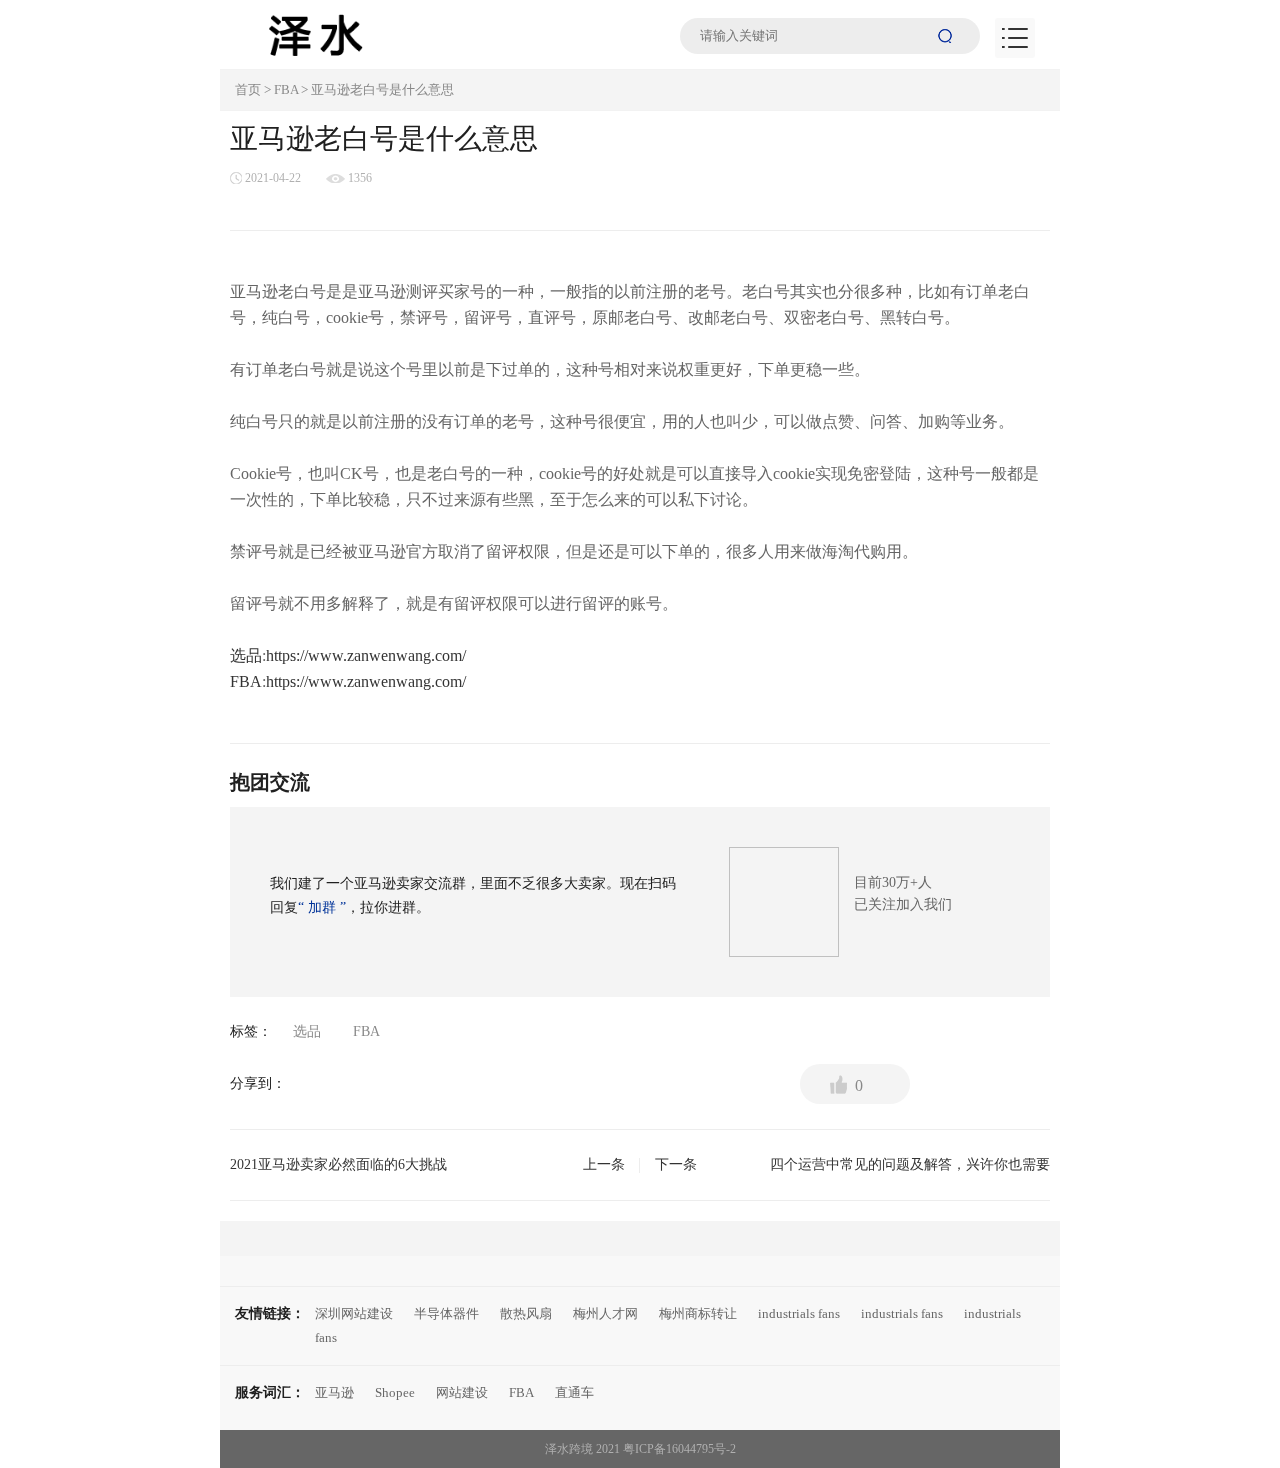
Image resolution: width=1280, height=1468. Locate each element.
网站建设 (462, 1392)
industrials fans (799, 1313)
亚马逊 (334, 1392)
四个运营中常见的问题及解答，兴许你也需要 (852, 1164)
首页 (248, 89)
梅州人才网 (605, 1313)
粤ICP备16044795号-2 (679, 1449)
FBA (286, 89)
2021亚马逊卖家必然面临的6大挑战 (427, 1164)
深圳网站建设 (354, 1313)
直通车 (574, 1392)
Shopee (395, 1392)
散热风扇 (526, 1313)
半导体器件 (446, 1313)
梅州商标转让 (698, 1313)
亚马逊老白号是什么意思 (382, 89)
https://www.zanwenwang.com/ (366, 655)
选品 (246, 655)
